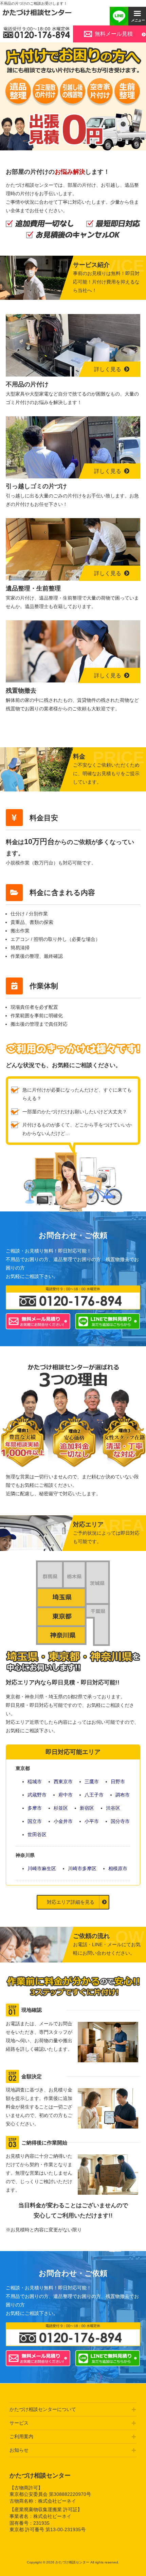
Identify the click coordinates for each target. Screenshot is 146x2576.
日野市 (118, 1782)
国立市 (35, 1821)
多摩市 (35, 1808)
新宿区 (87, 1808)
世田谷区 (37, 1834)
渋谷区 (113, 1808)
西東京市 (63, 1782)
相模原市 (118, 1868)
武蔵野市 (37, 1795)
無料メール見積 (114, 34)
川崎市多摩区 (82, 1868)
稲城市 (35, 1782)
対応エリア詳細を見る (71, 1902)
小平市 (92, 1821)
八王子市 (94, 1795)
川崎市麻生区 (42, 1868)
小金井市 (63, 1821)
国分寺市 (120, 1821)
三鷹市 (92, 1782)
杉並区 (61, 1808)
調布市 (123, 1795)
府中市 (66, 1795)
